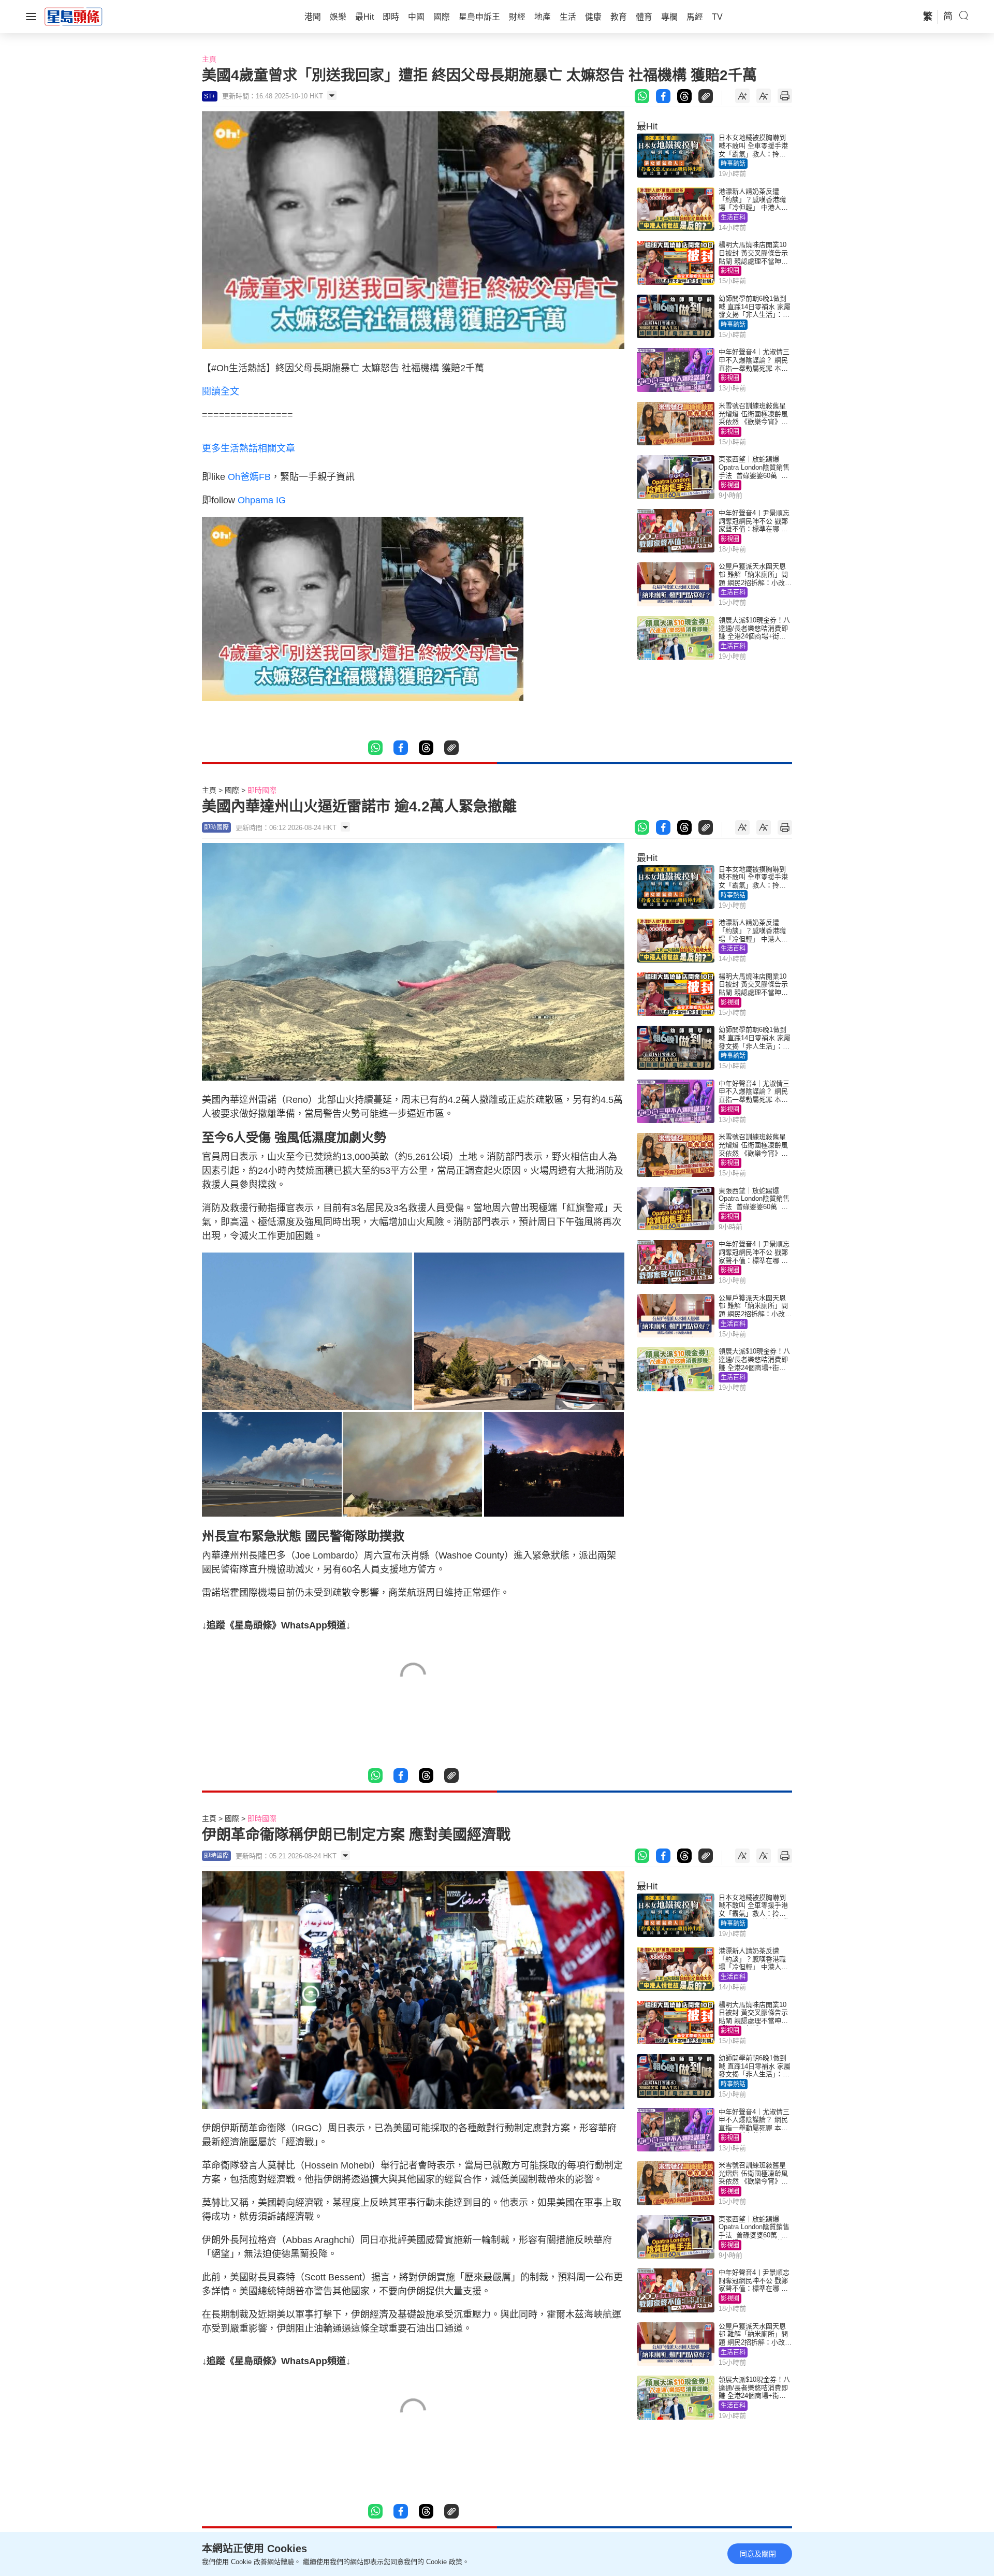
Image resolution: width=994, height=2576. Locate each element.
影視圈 (730, 271)
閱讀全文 (221, 391)
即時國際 (262, 790)
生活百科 (733, 217)
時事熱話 (733, 164)
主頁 (209, 59)
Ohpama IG (262, 500)
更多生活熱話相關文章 (248, 448)
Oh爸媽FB (249, 477)
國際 (232, 790)
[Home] (74, 16)
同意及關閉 (758, 2554)
